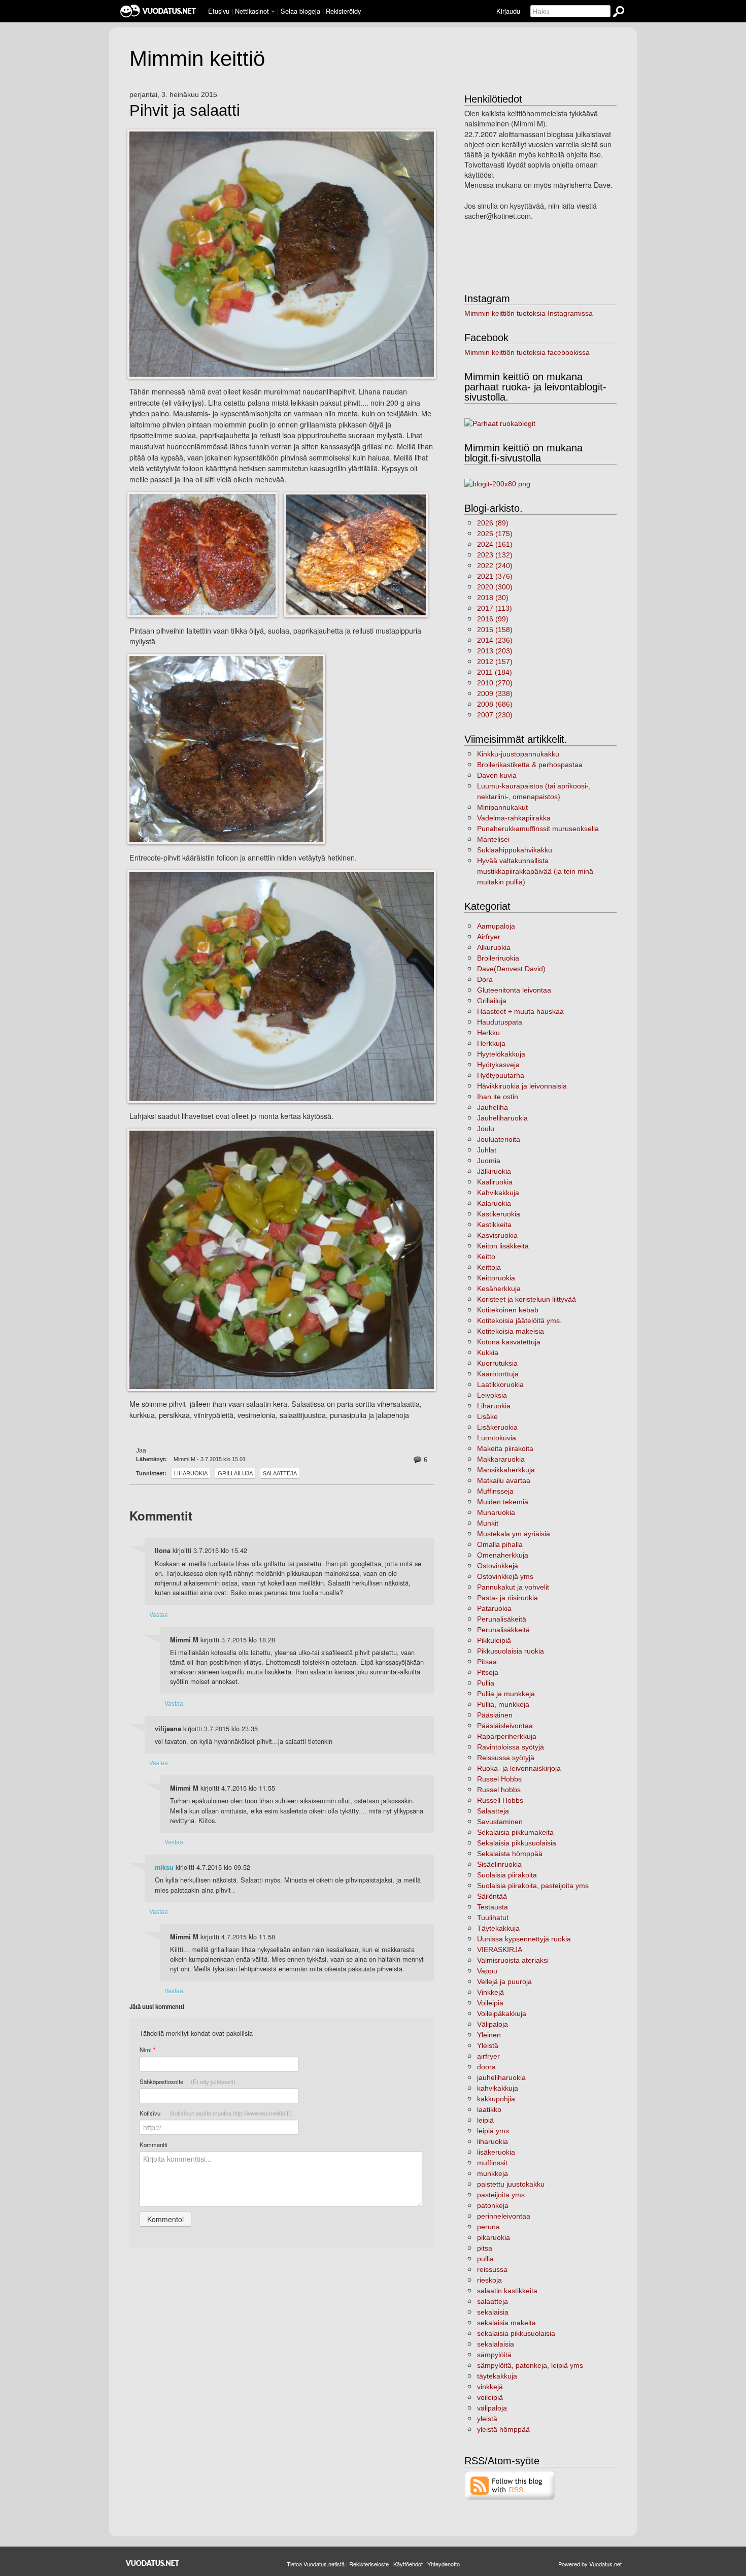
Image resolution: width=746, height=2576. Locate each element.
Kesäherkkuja (499, 1289)
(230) (495, 715)
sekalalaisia (496, 2344)
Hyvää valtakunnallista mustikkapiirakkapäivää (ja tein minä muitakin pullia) (535, 871)
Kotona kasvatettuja (509, 1342)
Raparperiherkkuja (507, 1736)
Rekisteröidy (343, 11)
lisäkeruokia (496, 2152)
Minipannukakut (502, 807)
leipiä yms (493, 2131)
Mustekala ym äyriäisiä (514, 1534)
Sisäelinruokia (499, 1864)
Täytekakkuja (498, 1928)
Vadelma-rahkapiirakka (514, 818)
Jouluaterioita (499, 1139)
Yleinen (489, 2035)
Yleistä (488, 2045)
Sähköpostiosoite (188, 2082)
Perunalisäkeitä (502, 1619)
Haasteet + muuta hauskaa (520, 1011)
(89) (493, 523)
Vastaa (159, 1614)
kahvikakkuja (498, 2088)
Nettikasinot (252, 11)
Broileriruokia (498, 958)
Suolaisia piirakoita (507, 1875)
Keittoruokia (496, 1278)
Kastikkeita (494, 1225)
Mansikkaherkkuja (506, 1470)
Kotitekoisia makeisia (511, 1331)
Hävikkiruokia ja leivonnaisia (522, 1086)
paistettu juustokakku (511, 2184)
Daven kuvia (497, 775)
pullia (485, 2259)
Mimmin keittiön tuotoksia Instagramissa (529, 313)
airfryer (488, 2056)
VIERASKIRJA (500, 1950)
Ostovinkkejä (498, 1566)
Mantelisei (493, 839)
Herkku (488, 1033)
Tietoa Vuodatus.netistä (316, 2564)
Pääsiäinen (495, 1715)
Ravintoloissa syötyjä (511, 1747)
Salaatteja (280, 1473)
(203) (495, 651)
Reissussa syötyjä (506, 1758)
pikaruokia (494, 2237)
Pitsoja (488, 1672)
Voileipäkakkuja (502, 2013)
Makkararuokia (501, 1459)
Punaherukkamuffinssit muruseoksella (538, 829)
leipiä (485, 2120)
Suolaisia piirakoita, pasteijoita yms (533, 1886)
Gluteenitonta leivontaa (514, 990)
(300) (495, 587)
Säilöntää (492, 1896)
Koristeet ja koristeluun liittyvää (527, 1299)
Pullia (486, 1683)
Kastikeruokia (499, 1214)
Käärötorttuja (498, 1374)
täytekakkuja (497, 2376)
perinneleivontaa (504, 2216)
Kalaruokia (494, 1203)
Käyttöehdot (408, 2564)
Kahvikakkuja (498, 1193)
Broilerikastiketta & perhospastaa (530, 765)
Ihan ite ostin (498, 1097)
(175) (495, 534)
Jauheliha (493, 1107)
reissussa (492, 2269)
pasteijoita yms (501, 2195)
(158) (495, 630)
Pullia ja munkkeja (506, 1694)
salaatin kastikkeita (507, 2291)
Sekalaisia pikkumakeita (515, 1832)
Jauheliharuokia (502, 1118)
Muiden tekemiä (503, 1502)
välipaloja (492, 2408)
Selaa (300, 11)
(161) (495, 544)
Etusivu (219, 11)
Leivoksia (492, 1395)
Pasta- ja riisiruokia (507, 1598)
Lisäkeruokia (497, 1427)
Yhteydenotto (444, 2564)
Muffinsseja (495, 1491)
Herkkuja (491, 1043)
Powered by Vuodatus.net (590, 2564)
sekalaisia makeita (506, 2323)
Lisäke (487, 1416)
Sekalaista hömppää (510, 1854)
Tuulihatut (493, 1918)
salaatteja (493, 2301)
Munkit (488, 1523)
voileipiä (490, 2397)
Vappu (487, 1971)
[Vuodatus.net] (153, 2563)
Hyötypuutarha (501, 1075)
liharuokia (493, 2141)
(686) (495, 704)
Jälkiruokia (494, 1171)
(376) (495, 576)
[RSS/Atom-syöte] (510, 2485)
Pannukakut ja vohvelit (513, 1587)
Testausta (493, 1907)
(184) (495, 672)
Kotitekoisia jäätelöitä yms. (519, 1320)
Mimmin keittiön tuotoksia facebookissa (527, 352)
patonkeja (493, 2205)
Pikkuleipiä (494, 1640)
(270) (495, 683)
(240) (495, 566)
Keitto (486, 1257)
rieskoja (489, 2280)
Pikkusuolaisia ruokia (511, 1651)
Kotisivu (216, 2113)
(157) (495, 662)
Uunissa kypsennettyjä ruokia (524, 1939)
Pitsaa (487, 1662)
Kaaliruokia (495, 1182)
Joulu (486, 1129)
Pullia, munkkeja (503, 1704)
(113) (495, 608)
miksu (164, 1867)
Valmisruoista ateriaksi (513, 1960)
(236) (495, 640)
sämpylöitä (494, 2355)
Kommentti (154, 2144)
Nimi (147, 2050)
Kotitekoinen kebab (508, 1310)
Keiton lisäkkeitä (503, 1246)
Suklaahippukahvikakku (515, 850)
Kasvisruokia (497, 1235)
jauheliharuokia (501, 2077)
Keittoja (489, 1267)
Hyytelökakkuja (501, 1054)
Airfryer (489, 937)
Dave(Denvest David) (511, 969)
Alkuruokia (494, 947)
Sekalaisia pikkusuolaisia (517, 1843)
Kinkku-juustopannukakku (518, 754)
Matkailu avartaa (504, 1480)
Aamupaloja (496, 926)
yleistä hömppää (503, 2429)
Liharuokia (191, 1473)
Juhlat (487, 1150)
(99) (493, 619)
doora (486, 2067)
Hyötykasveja (498, 1065)
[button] (273, 12)
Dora (485, 979)
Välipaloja (493, 2024)
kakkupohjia (496, 2099)
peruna (488, 2227)
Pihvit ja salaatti (185, 111)
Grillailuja (235, 1473)
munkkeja (493, 2173)
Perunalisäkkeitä (503, 1630)
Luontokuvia (497, 1438)
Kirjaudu (508, 11)
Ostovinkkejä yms (505, 1576)
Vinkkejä (490, 1992)
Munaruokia (496, 1512)
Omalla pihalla (500, 1544)
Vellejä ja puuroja (504, 1981)
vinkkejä (490, 2387)
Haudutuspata (500, 1022)
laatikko (489, 2109)
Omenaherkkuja (503, 1555)
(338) (495, 693)
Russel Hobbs (499, 1779)
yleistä (487, 2419)
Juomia (489, 1161)
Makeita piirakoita (505, 1448)
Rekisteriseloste (369, 2564)
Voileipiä (490, 2003)
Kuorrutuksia (497, 1363)
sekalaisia (493, 2312)
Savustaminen (500, 1822)
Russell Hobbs (500, 1800)
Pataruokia (494, 1608)
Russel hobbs (499, 1790)
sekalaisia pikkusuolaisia (516, 2333)
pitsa (485, 2248)
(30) (493, 598)
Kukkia (488, 1352)
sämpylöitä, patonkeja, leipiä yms (530, 2365)
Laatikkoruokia (500, 1384)
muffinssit (492, 2163)
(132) (495, 555)
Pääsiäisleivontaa (505, 1726)
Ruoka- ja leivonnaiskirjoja (519, 1768)
